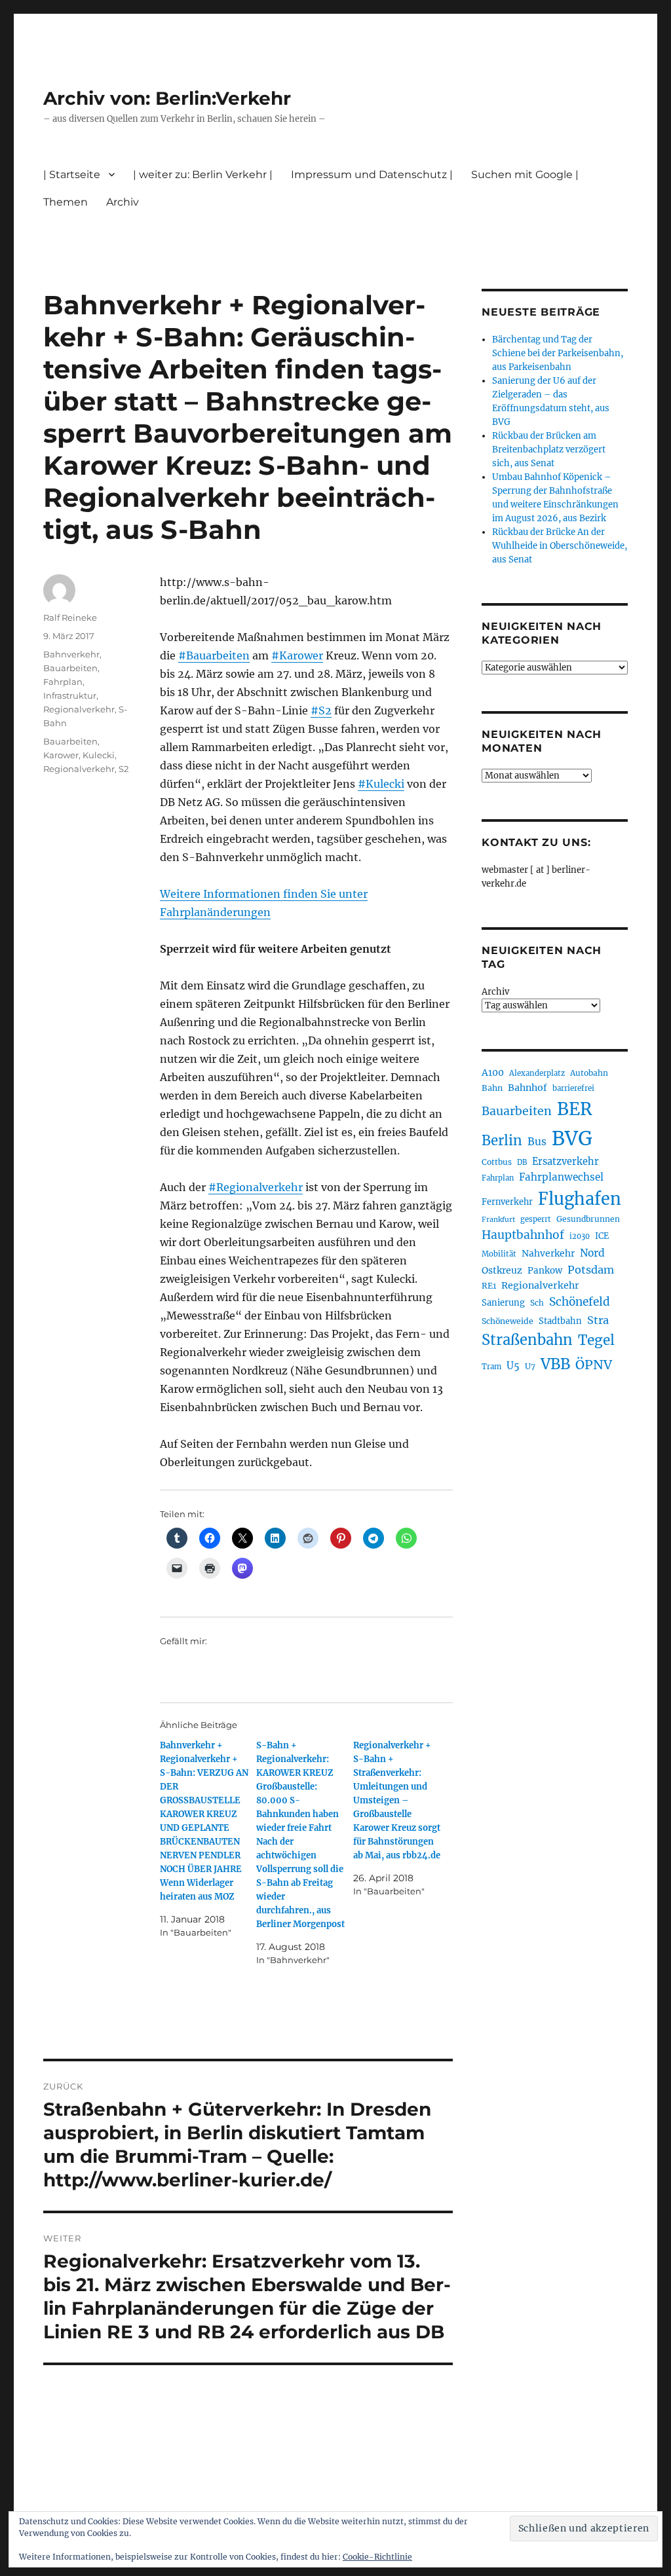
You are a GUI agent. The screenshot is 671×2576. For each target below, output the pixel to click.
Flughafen (580, 1199)
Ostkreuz (502, 1270)
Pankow (545, 1271)
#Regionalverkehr (256, 1187)
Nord (592, 1253)
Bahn (492, 1088)
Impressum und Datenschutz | (372, 175)
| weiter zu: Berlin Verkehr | (203, 175)
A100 (493, 1073)
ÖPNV (594, 1365)
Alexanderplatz (537, 1073)
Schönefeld (580, 1302)
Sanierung (503, 1303)
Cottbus (497, 1162)
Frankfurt (498, 1220)
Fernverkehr (507, 1202)
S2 (124, 769)
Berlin (502, 1141)
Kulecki (99, 755)
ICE (602, 1236)
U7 (530, 1366)
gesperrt (536, 1219)
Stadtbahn (560, 1321)
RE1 (489, 1286)
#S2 (321, 710)
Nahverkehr (548, 1253)
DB (522, 1162)
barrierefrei (573, 1088)
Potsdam (591, 1270)
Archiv (495, 992)
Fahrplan (63, 682)
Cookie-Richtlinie (377, 2557)
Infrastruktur (70, 695)
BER (575, 1109)
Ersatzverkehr (566, 1162)
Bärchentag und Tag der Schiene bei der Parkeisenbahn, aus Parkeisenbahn (558, 353)
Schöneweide (508, 1321)
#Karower (297, 655)
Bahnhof (527, 1088)
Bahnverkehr (71, 654)
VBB (555, 1364)
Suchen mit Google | (525, 175)
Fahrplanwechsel (561, 1177)
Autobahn (589, 1073)
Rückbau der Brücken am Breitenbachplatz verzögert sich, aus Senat (549, 450)
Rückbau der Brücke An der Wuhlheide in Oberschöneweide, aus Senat (560, 546)
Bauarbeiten (70, 668)
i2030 (580, 1236)
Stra (598, 1320)
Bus (537, 1142)
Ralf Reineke (70, 617)
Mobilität (499, 1254)
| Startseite (72, 175)
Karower (61, 755)
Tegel (596, 1340)
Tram (491, 1367)
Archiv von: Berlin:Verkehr (167, 98)
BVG (572, 1138)
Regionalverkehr (79, 709)
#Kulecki (381, 784)
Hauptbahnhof (523, 1235)
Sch (537, 1303)
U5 (513, 1366)
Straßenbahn (527, 1340)
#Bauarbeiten (214, 655)
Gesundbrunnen (588, 1219)
